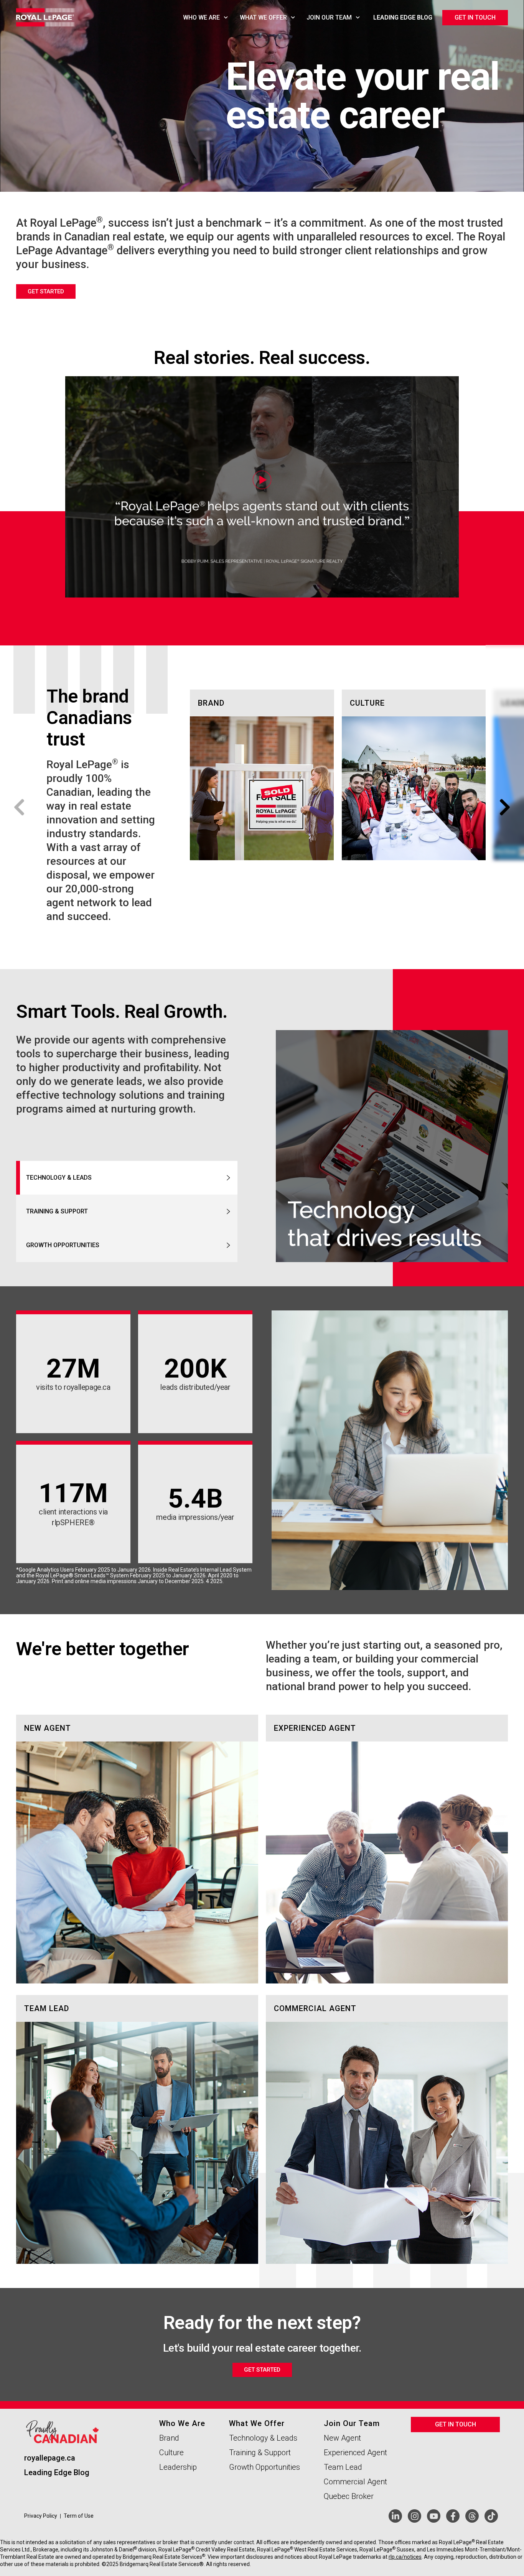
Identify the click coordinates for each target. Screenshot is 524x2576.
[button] (19, 807)
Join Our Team (329, 17)
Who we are (201, 17)
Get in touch (475, 17)
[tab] (127, 1178)
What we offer (263, 17)
